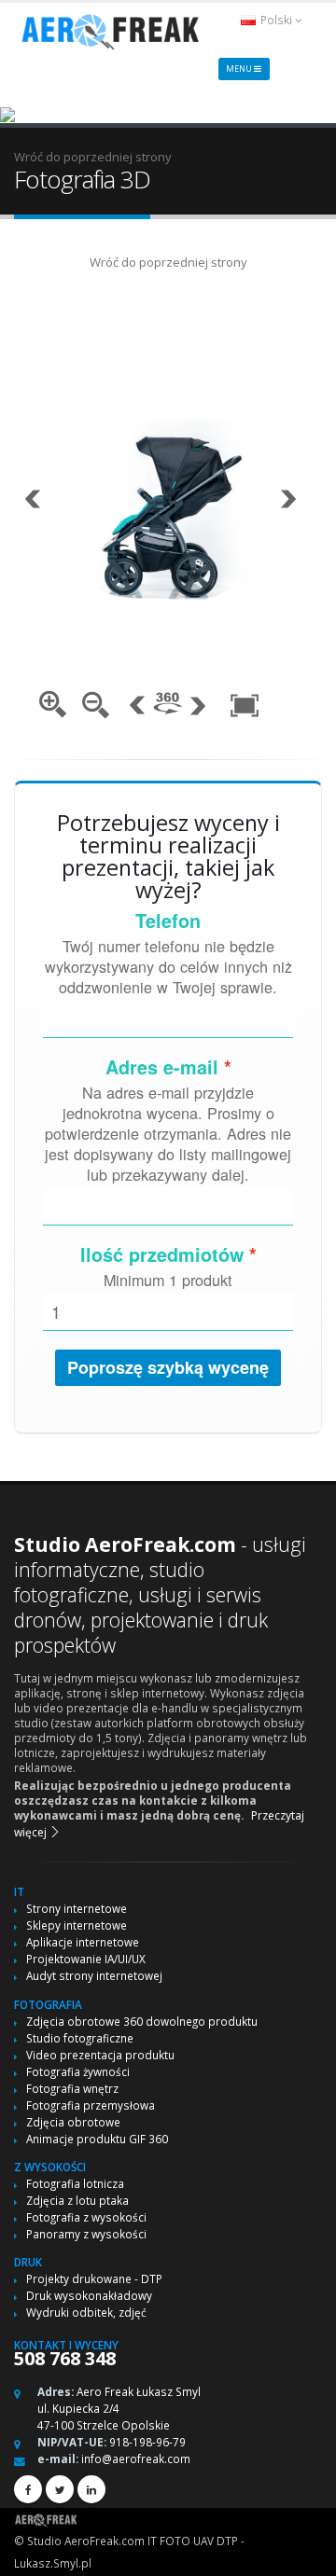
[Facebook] (28, 2489)
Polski (276, 20)
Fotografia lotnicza (75, 2183)
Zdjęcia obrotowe (73, 2122)
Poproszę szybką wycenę (168, 1367)
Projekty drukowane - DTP (94, 2278)
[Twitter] (60, 2489)
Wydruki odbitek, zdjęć (86, 2312)
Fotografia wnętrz (72, 2088)
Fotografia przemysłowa (91, 2105)
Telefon (168, 921)
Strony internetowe (77, 1908)
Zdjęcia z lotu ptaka (77, 2200)
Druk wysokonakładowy (89, 2295)
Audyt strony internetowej (94, 1975)
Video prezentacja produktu (100, 2055)
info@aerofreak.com (136, 2458)
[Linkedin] (91, 2489)
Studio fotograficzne (80, 2038)
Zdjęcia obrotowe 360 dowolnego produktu (142, 2021)
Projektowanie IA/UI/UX (86, 1959)
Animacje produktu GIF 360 (97, 2139)
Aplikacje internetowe (83, 1942)
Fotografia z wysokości (86, 2217)
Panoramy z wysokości (86, 2234)
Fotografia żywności (78, 2071)
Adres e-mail (162, 1067)
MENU (240, 69)
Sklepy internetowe (77, 1925)
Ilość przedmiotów (162, 1254)
